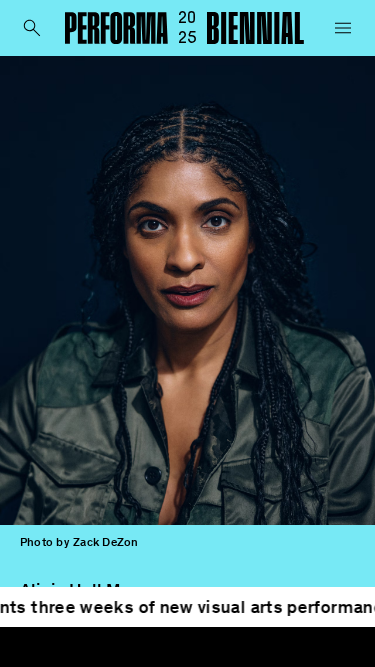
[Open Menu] (343, 28)
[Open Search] (32, 28)
